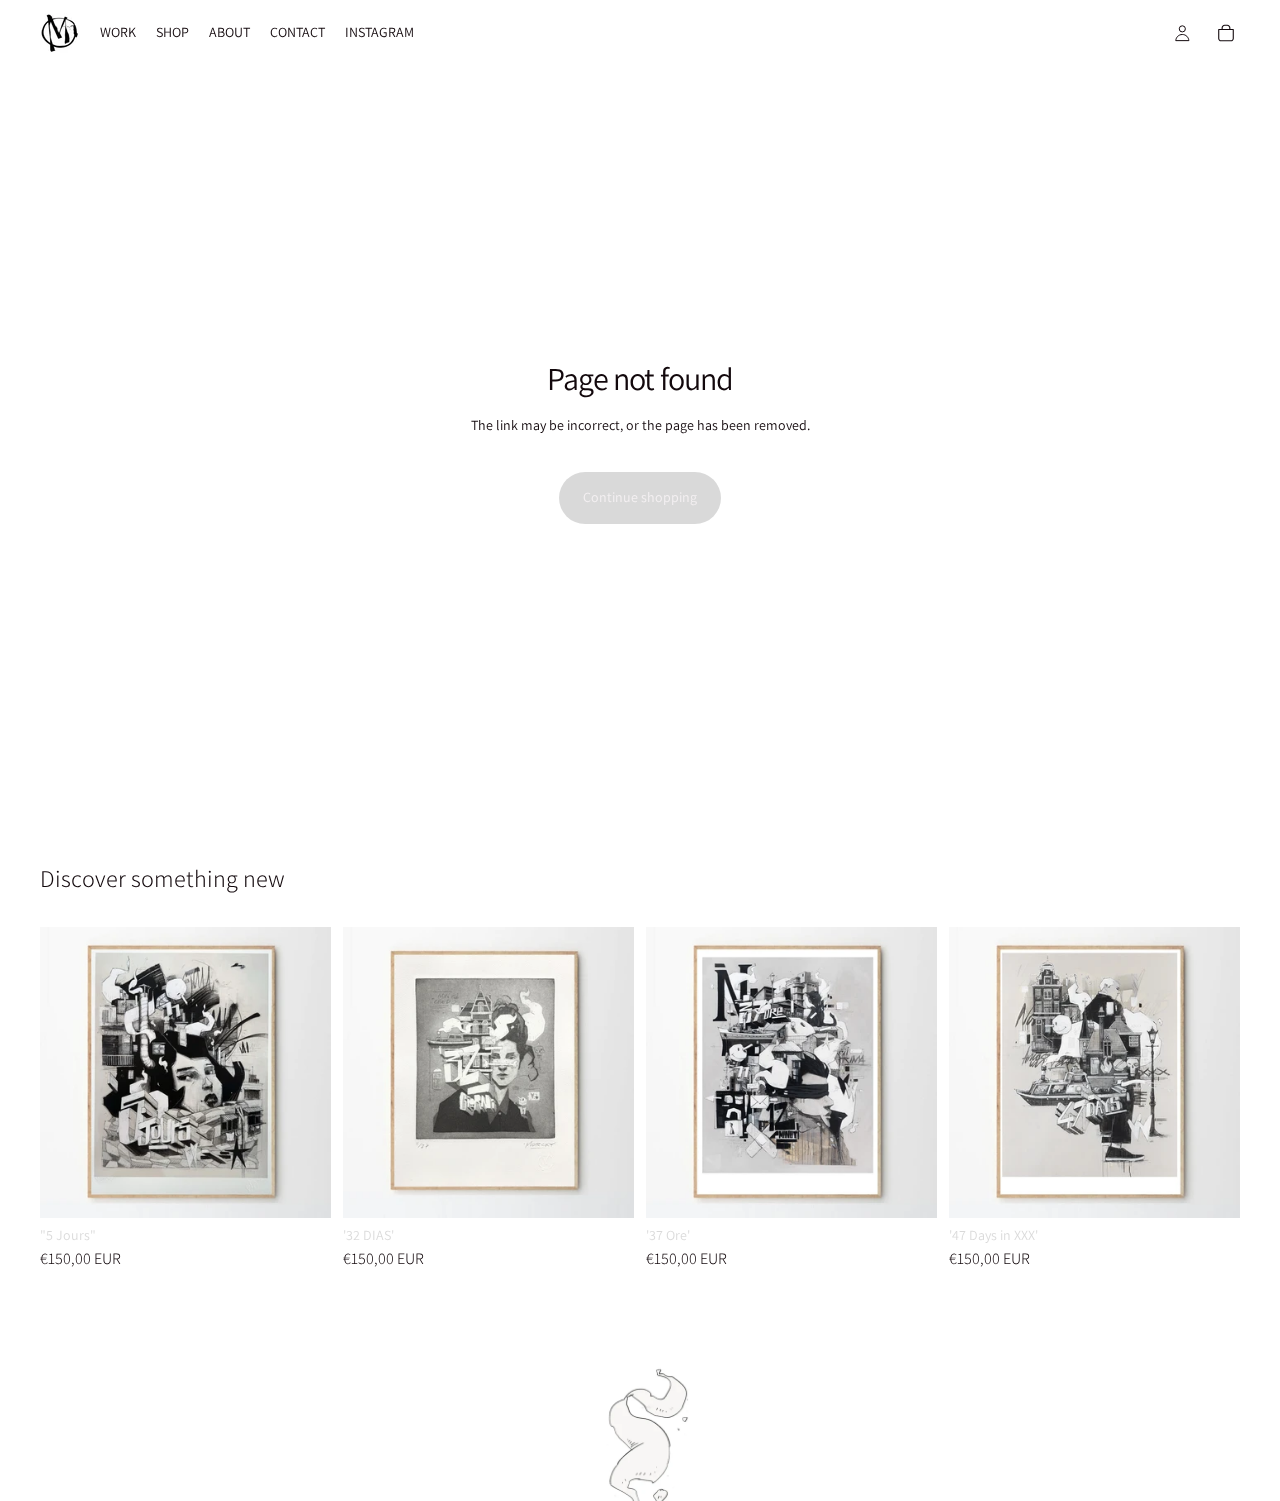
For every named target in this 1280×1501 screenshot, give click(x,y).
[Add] (300, 1187)
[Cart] (1226, 33)
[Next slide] (301, 1073)
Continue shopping (640, 497)
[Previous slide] (70, 1073)
